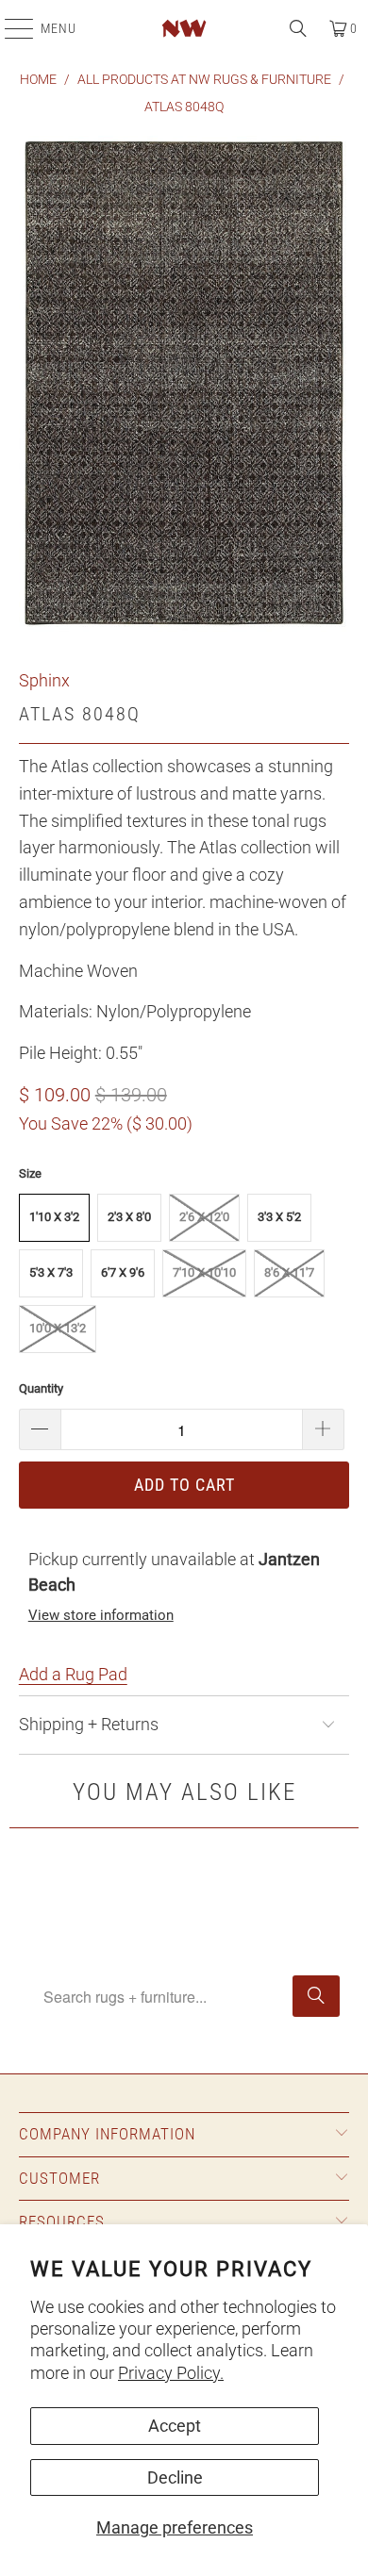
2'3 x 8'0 (129, 1217)
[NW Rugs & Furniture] (184, 28)
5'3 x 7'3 (51, 1272)
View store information (101, 1615)
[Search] (298, 28)
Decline (175, 2477)
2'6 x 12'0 (204, 1217)
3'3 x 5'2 (279, 1217)
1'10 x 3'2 (54, 1217)
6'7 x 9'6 (123, 1272)
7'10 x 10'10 (204, 1272)
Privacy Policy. (171, 2373)
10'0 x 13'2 (58, 1328)
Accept (175, 2426)
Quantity (41, 1388)
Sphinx (44, 680)
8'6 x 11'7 (289, 1272)
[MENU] (9, 28)
